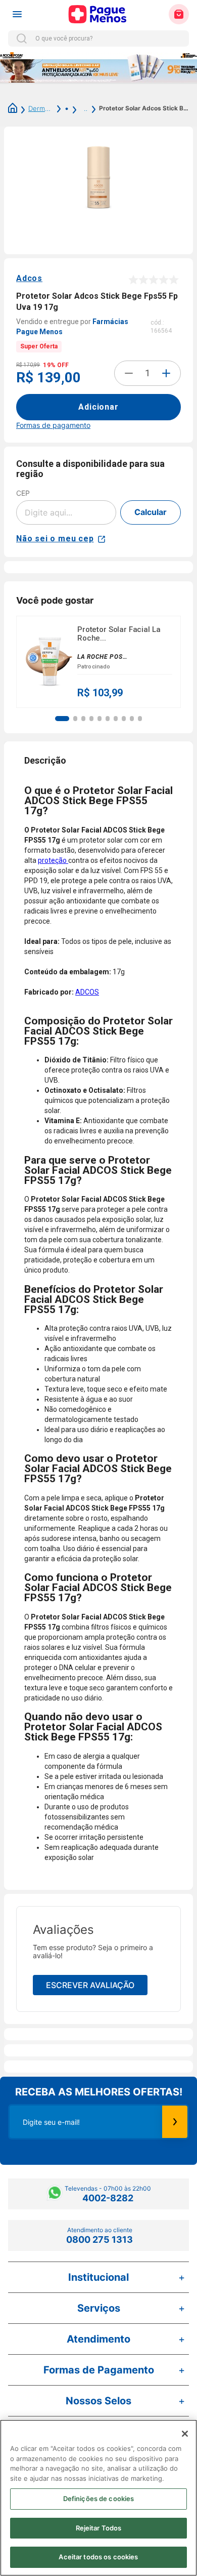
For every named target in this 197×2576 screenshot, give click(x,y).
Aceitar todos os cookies (98, 2557)
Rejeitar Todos (99, 2528)
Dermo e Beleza (41, 108)
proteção (53, 860)
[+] (166, 373)
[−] (129, 373)
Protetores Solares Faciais (61, 108)
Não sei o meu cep (55, 539)
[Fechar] (185, 2434)
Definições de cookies (99, 2499)
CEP (23, 493)
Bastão (84, 108)
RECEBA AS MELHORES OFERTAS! (99, 2092)
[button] (62, 719)
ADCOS (87, 992)
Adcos (29, 278)
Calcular (151, 512)
